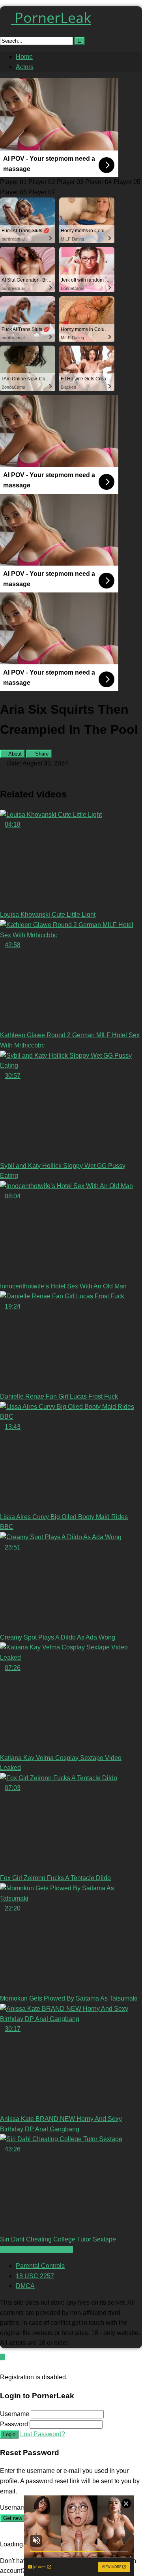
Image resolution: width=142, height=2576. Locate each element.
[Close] (2, 2367)
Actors (25, 67)
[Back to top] (2, 2357)
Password (14, 2424)
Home (24, 57)
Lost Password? (43, 2434)
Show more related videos (36, 2250)
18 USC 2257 (35, 2276)
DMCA (25, 2286)
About (14, 754)
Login (9, 2434)
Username (15, 2414)
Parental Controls (40, 2266)
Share (41, 754)
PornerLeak (51, 18)
